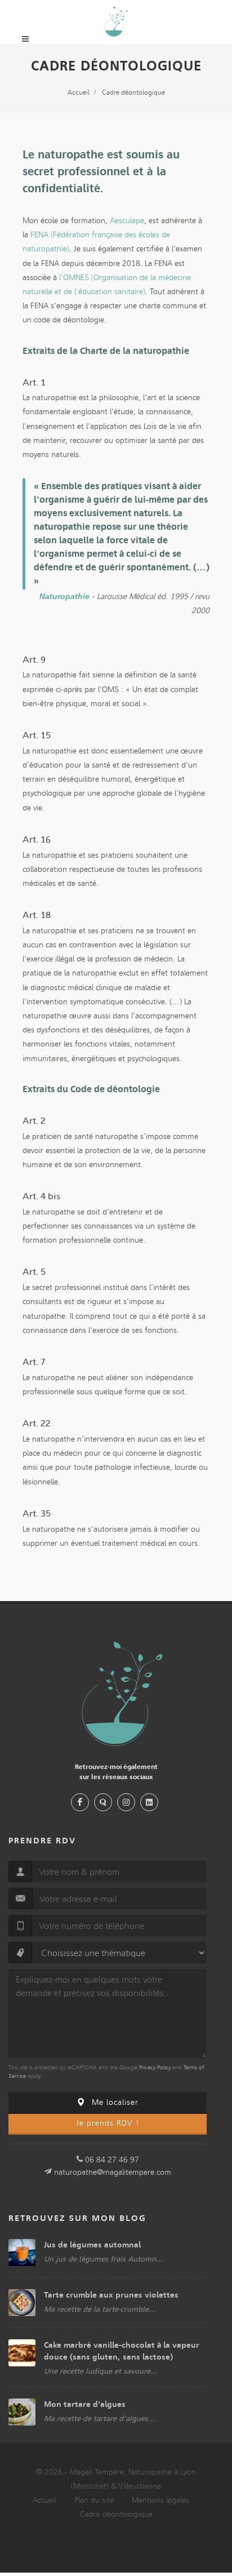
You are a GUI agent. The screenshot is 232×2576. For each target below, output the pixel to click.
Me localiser (114, 2102)
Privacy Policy (155, 2068)
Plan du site (94, 2500)
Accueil (44, 2500)
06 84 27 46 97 (112, 2160)
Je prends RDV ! (108, 2123)
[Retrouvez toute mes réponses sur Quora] (103, 1802)
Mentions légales (160, 2500)
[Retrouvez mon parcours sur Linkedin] (149, 1802)
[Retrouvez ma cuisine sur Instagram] (126, 1802)
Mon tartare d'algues (85, 2404)
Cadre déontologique (116, 2514)
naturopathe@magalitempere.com (113, 2172)
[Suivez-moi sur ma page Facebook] (80, 1802)
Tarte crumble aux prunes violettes (111, 2295)
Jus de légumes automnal (92, 2245)
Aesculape (127, 221)
